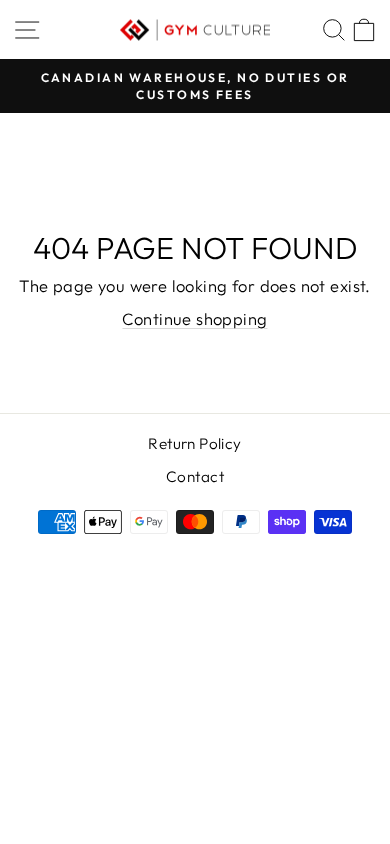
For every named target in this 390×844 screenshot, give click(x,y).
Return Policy (194, 443)
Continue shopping (194, 318)
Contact (195, 476)
